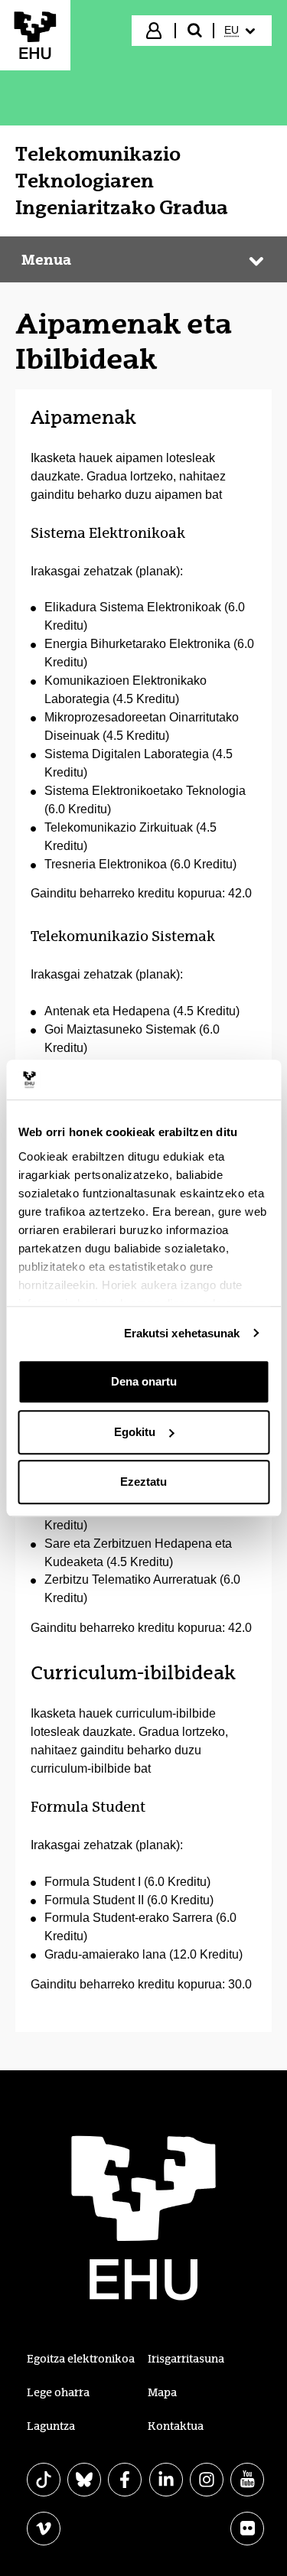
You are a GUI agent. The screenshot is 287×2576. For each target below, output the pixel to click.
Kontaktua (176, 2426)
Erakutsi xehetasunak (182, 1333)
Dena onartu (144, 1381)
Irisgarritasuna (186, 2359)
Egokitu (135, 1432)
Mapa (162, 2392)
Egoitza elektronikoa (81, 2359)
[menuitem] (241, 31)
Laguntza (51, 2426)
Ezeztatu (143, 1482)
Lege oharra (58, 2392)
